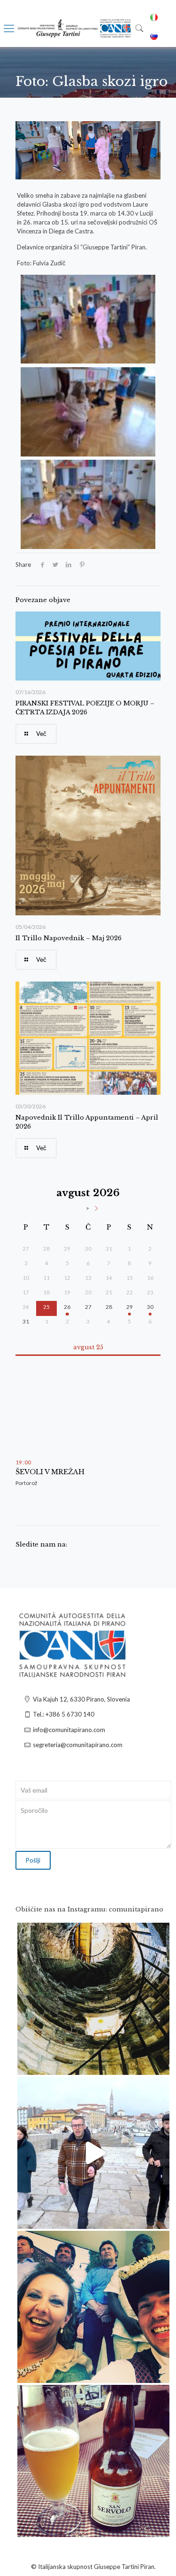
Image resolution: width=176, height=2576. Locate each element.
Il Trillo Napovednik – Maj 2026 (69, 938)
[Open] (93, 1999)
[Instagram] (158, 2063)
